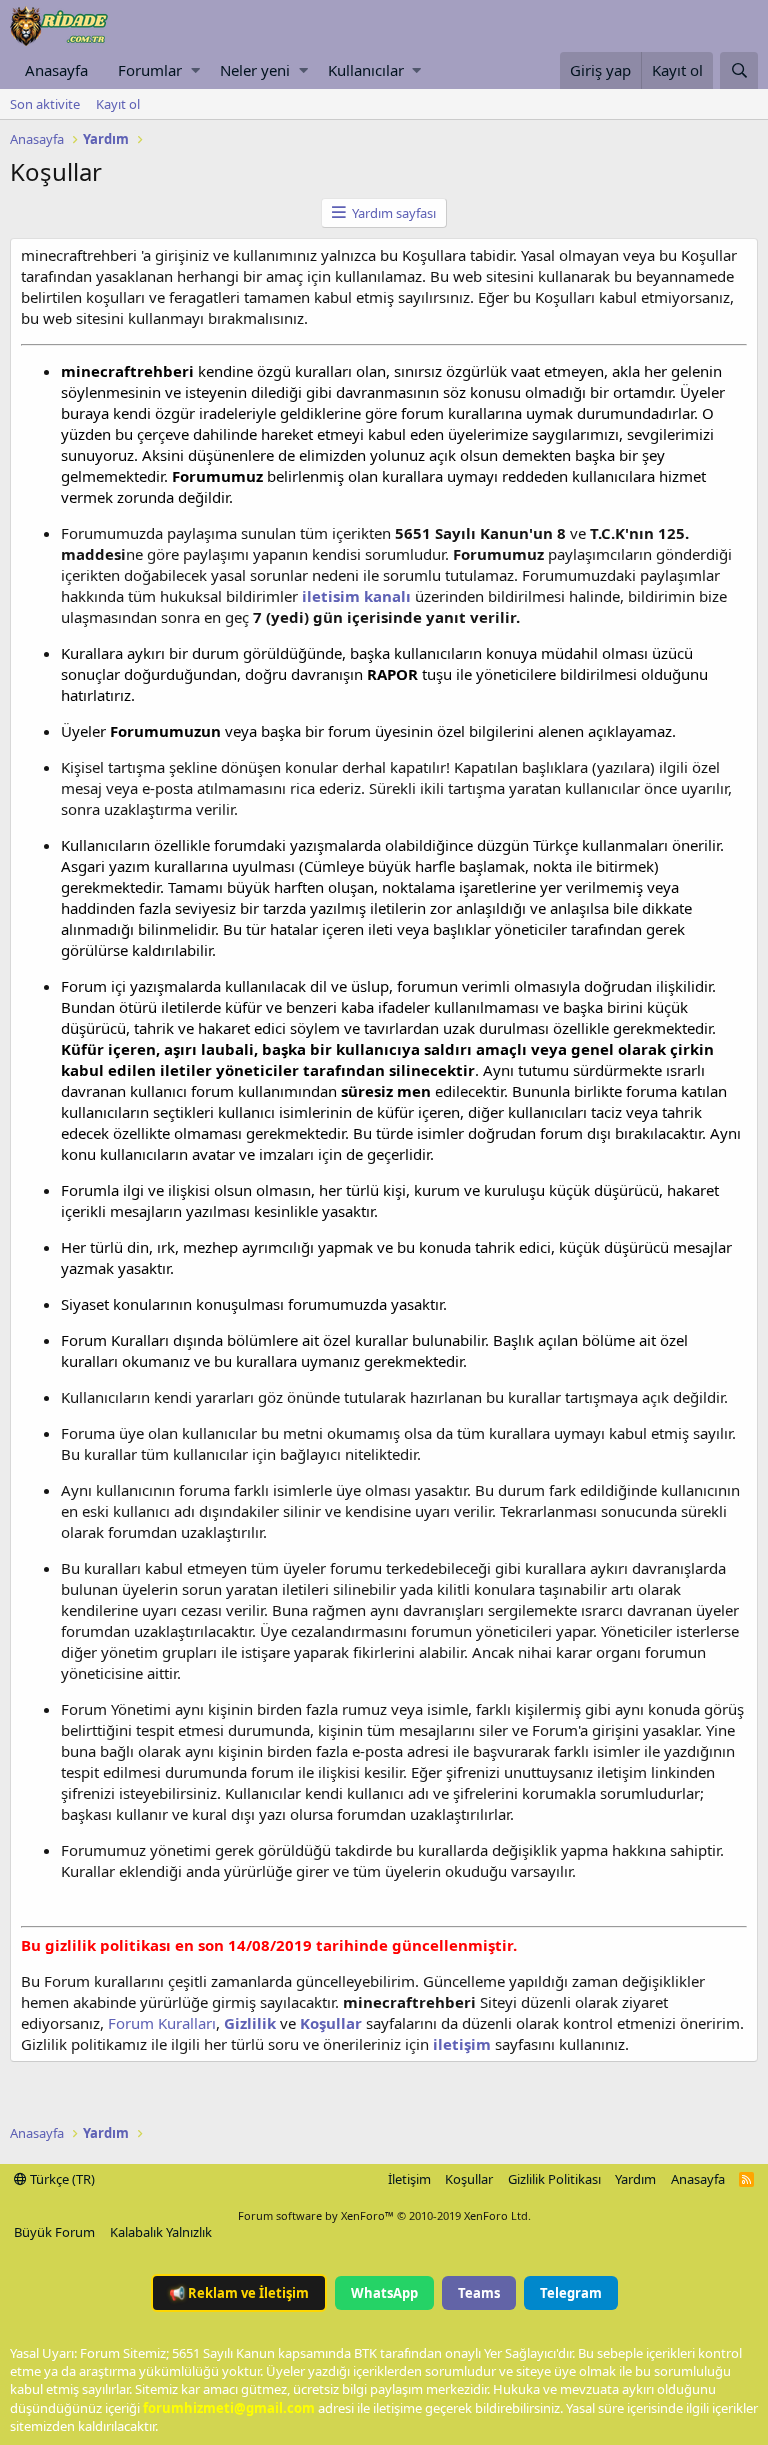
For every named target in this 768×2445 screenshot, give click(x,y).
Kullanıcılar (366, 70)
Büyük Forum (54, 2232)
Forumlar (150, 70)
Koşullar (469, 2179)
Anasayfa (56, 70)
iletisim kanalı (354, 596)
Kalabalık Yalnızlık (161, 2232)
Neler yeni (255, 70)
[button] (195, 70)
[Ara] (739, 70)
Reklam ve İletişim (239, 2293)
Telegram (571, 2293)
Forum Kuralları (162, 2023)
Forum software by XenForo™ (384, 2215)
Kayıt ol (118, 104)
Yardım (635, 2179)
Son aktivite (45, 104)
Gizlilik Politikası (554, 2179)
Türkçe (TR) (61, 2179)
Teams (479, 2293)
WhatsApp (384, 2293)
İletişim (409, 2179)
